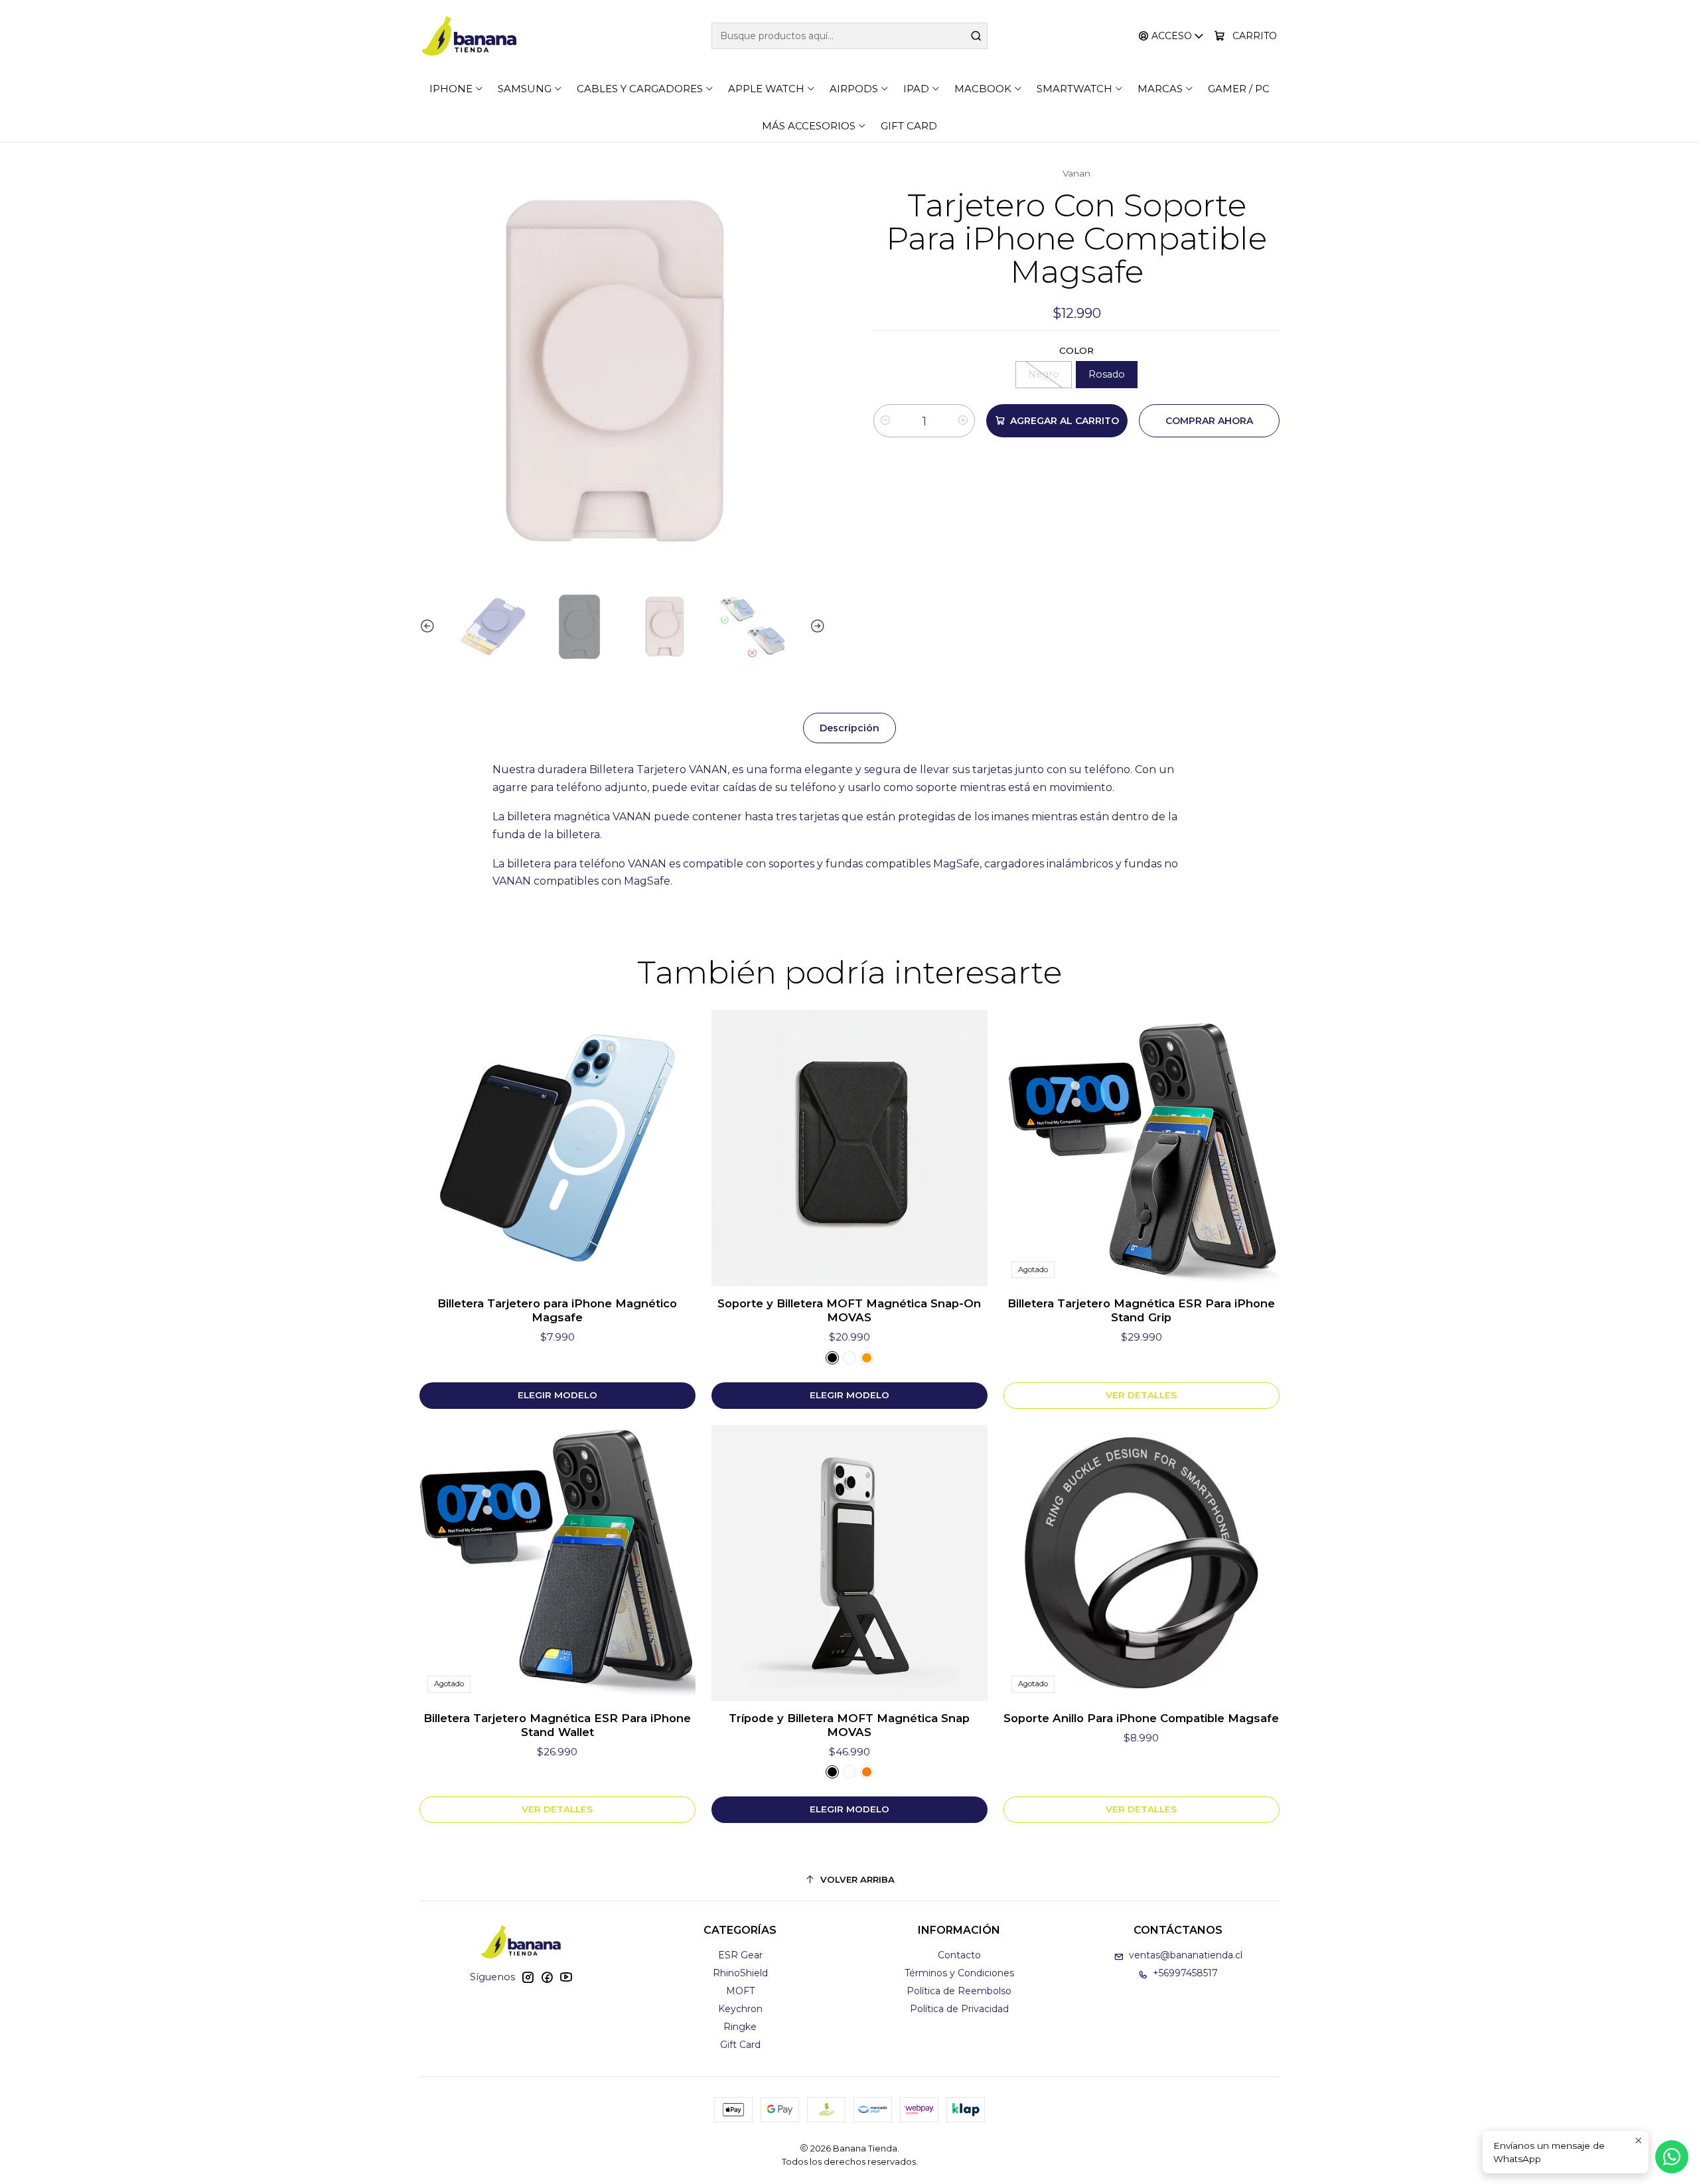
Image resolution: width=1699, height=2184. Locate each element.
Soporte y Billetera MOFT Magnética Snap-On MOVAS (849, 1310)
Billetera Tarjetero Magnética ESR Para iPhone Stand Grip (1141, 1310)
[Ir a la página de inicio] (469, 36)
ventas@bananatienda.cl (1186, 1955)
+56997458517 (1185, 1973)
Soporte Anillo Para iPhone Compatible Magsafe (1141, 1718)
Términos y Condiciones (959, 1973)
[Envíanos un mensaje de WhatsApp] (1672, 2157)
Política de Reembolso (959, 1991)
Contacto (959, 1955)
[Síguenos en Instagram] (528, 1977)
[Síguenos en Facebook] (547, 1977)
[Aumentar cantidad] (963, 421)
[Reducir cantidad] (885, 421)
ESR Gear (740, 1955)
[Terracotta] (867, 1772)
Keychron (740, 2009)
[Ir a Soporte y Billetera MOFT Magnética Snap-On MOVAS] (849, 1148)
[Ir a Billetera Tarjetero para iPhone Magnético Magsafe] (557, 1148)
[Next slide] (816, 627)
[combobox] (849, 36)
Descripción (849, 728)
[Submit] (976, 36)
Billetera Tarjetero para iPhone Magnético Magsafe (557, 1310)
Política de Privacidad (959, 2009)
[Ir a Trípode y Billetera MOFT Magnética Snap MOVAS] (849, 1563)
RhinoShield (740, 1973)
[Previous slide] (429, 627)
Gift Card (740, 2045)
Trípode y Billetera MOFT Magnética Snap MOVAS (849, 1725)
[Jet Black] (832, 1358)
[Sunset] (867, 1358)
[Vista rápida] (672, 1148)
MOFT (740, 1991)
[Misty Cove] (849, 1358)
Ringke (740, 2027)
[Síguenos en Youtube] (566, 1977)
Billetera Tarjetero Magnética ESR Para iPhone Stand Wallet (557, 1725)
